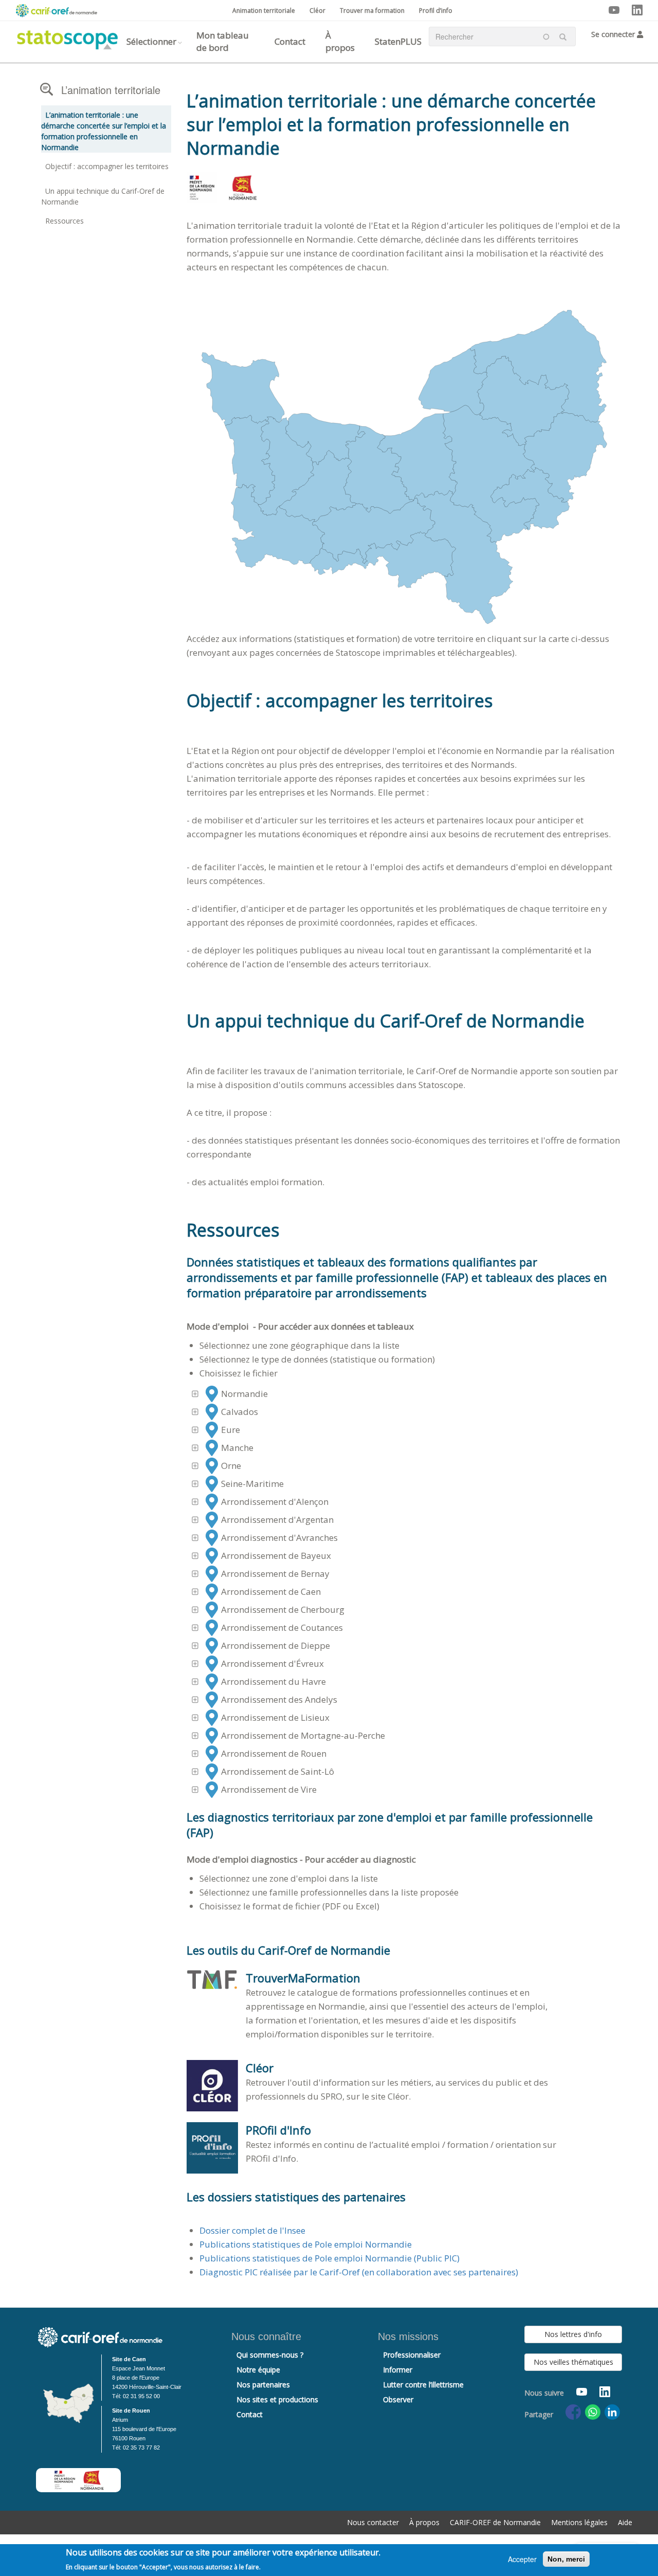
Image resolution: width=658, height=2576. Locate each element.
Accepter (522, 2559)
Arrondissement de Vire (269, 1789)
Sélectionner (151, 41)
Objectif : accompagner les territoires (107, 166)
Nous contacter (373, 2522)
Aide (625, 2522)
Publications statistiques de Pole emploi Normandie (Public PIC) (330, 2258)
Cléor (317, 11)
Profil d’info (436, 11)
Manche (237, 1448)
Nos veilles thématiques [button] (573, 2362)
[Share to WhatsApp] (593, 2412)
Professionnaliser (412, 2355)
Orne (231, 1466)
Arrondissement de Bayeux (276, 1556)
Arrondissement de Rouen (274, 1753)
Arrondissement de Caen (271, 1591)
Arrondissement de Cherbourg (283, 1609)
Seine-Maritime (252, 1484)
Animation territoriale (264, 11)
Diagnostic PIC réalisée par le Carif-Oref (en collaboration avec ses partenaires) (359, 2272)
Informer (398, 2370)
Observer (398, 2399)
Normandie (244, 1394)
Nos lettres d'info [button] (573, 2334)
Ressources (65, 221)
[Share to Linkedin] (612, 2412)
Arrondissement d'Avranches (279, 1538)
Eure (231, 1430)
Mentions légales (579, 2522)
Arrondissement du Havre (273, 1681)
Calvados (240, 1412)
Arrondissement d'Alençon (275, 1502)
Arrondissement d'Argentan (277, 1520)
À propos (340, 41)
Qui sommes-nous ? (270, 2355)
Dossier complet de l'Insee (252, 2230)
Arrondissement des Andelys (279, 1699)
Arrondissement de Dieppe (276, 1645)
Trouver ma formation (372, 11)
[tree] (405, 1592)
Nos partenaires (263, 2385)
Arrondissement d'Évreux (272, 1663)
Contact (290, 41)
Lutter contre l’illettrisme (423, 2385)
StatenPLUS (398, 41)
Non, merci (566, 2559)
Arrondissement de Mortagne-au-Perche (303, 1735)
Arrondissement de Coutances (282, 1627)
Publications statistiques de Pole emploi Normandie (306, 2244)
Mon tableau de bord (223, 41)
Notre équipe (258, 2370)
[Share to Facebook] (573, 2412)
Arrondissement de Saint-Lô (278, 1771)
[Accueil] (63, 37)
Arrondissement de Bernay (275, 1574)
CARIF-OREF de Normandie (495, 2522)
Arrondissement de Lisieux (275, 1717)
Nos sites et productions (277, 2399)
